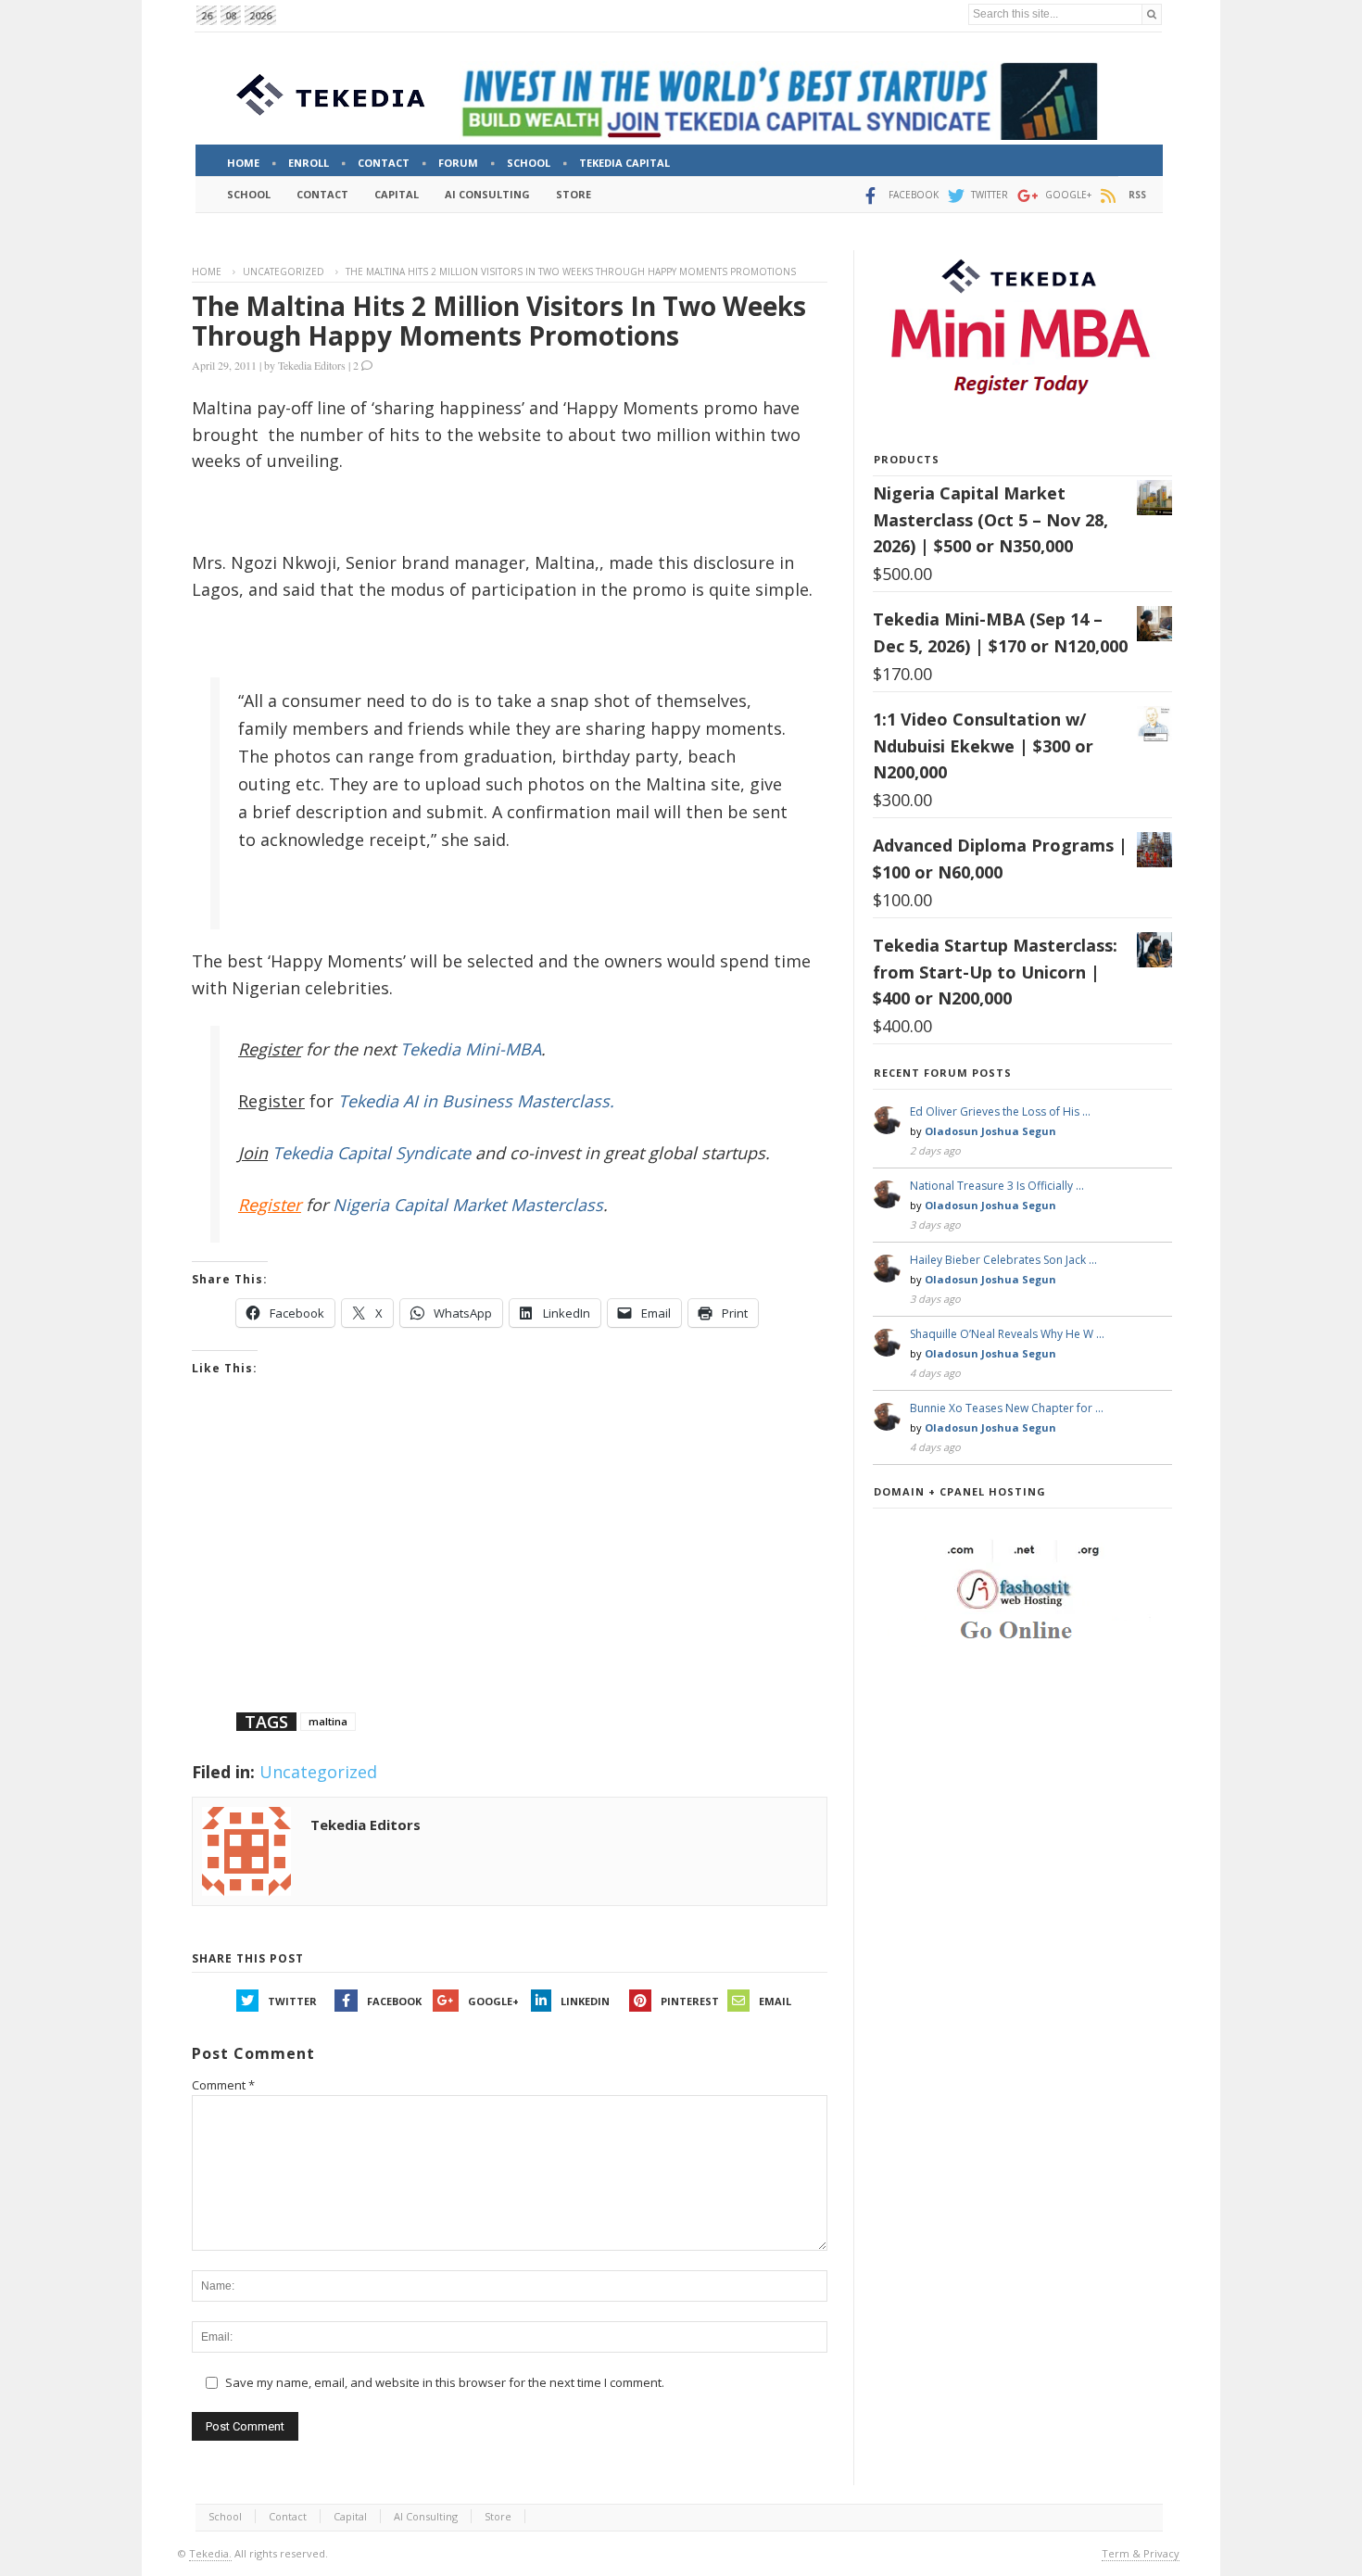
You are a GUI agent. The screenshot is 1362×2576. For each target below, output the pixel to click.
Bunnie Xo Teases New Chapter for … (1007, 1408)
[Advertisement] (510, 1568)
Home (207, 271)
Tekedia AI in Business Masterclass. (476, 1101)
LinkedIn (585, 2001)
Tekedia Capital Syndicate (369, 1153)
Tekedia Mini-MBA (471, 1049)
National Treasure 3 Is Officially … (997, 1186)
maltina (328, 1721)
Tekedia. (210, 2553)
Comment (223, 2085)
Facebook (394, 2001)
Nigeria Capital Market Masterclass (468, 1205)
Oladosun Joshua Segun (990, 1131)
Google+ (493, 2001)
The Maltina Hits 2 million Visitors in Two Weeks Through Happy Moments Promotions (499, 321)
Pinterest (690, 2001)
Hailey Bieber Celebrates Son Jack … (1003, 1260)
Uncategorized (284, 271)
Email (775, 2001)
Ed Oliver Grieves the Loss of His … (1000, 1111)
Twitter (292, 2001)
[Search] (1152, 14)
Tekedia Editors (312, 365)
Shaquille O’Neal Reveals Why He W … (1007, 1334)
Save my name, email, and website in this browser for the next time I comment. (445, 2382)
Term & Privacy (1141, 2553)
